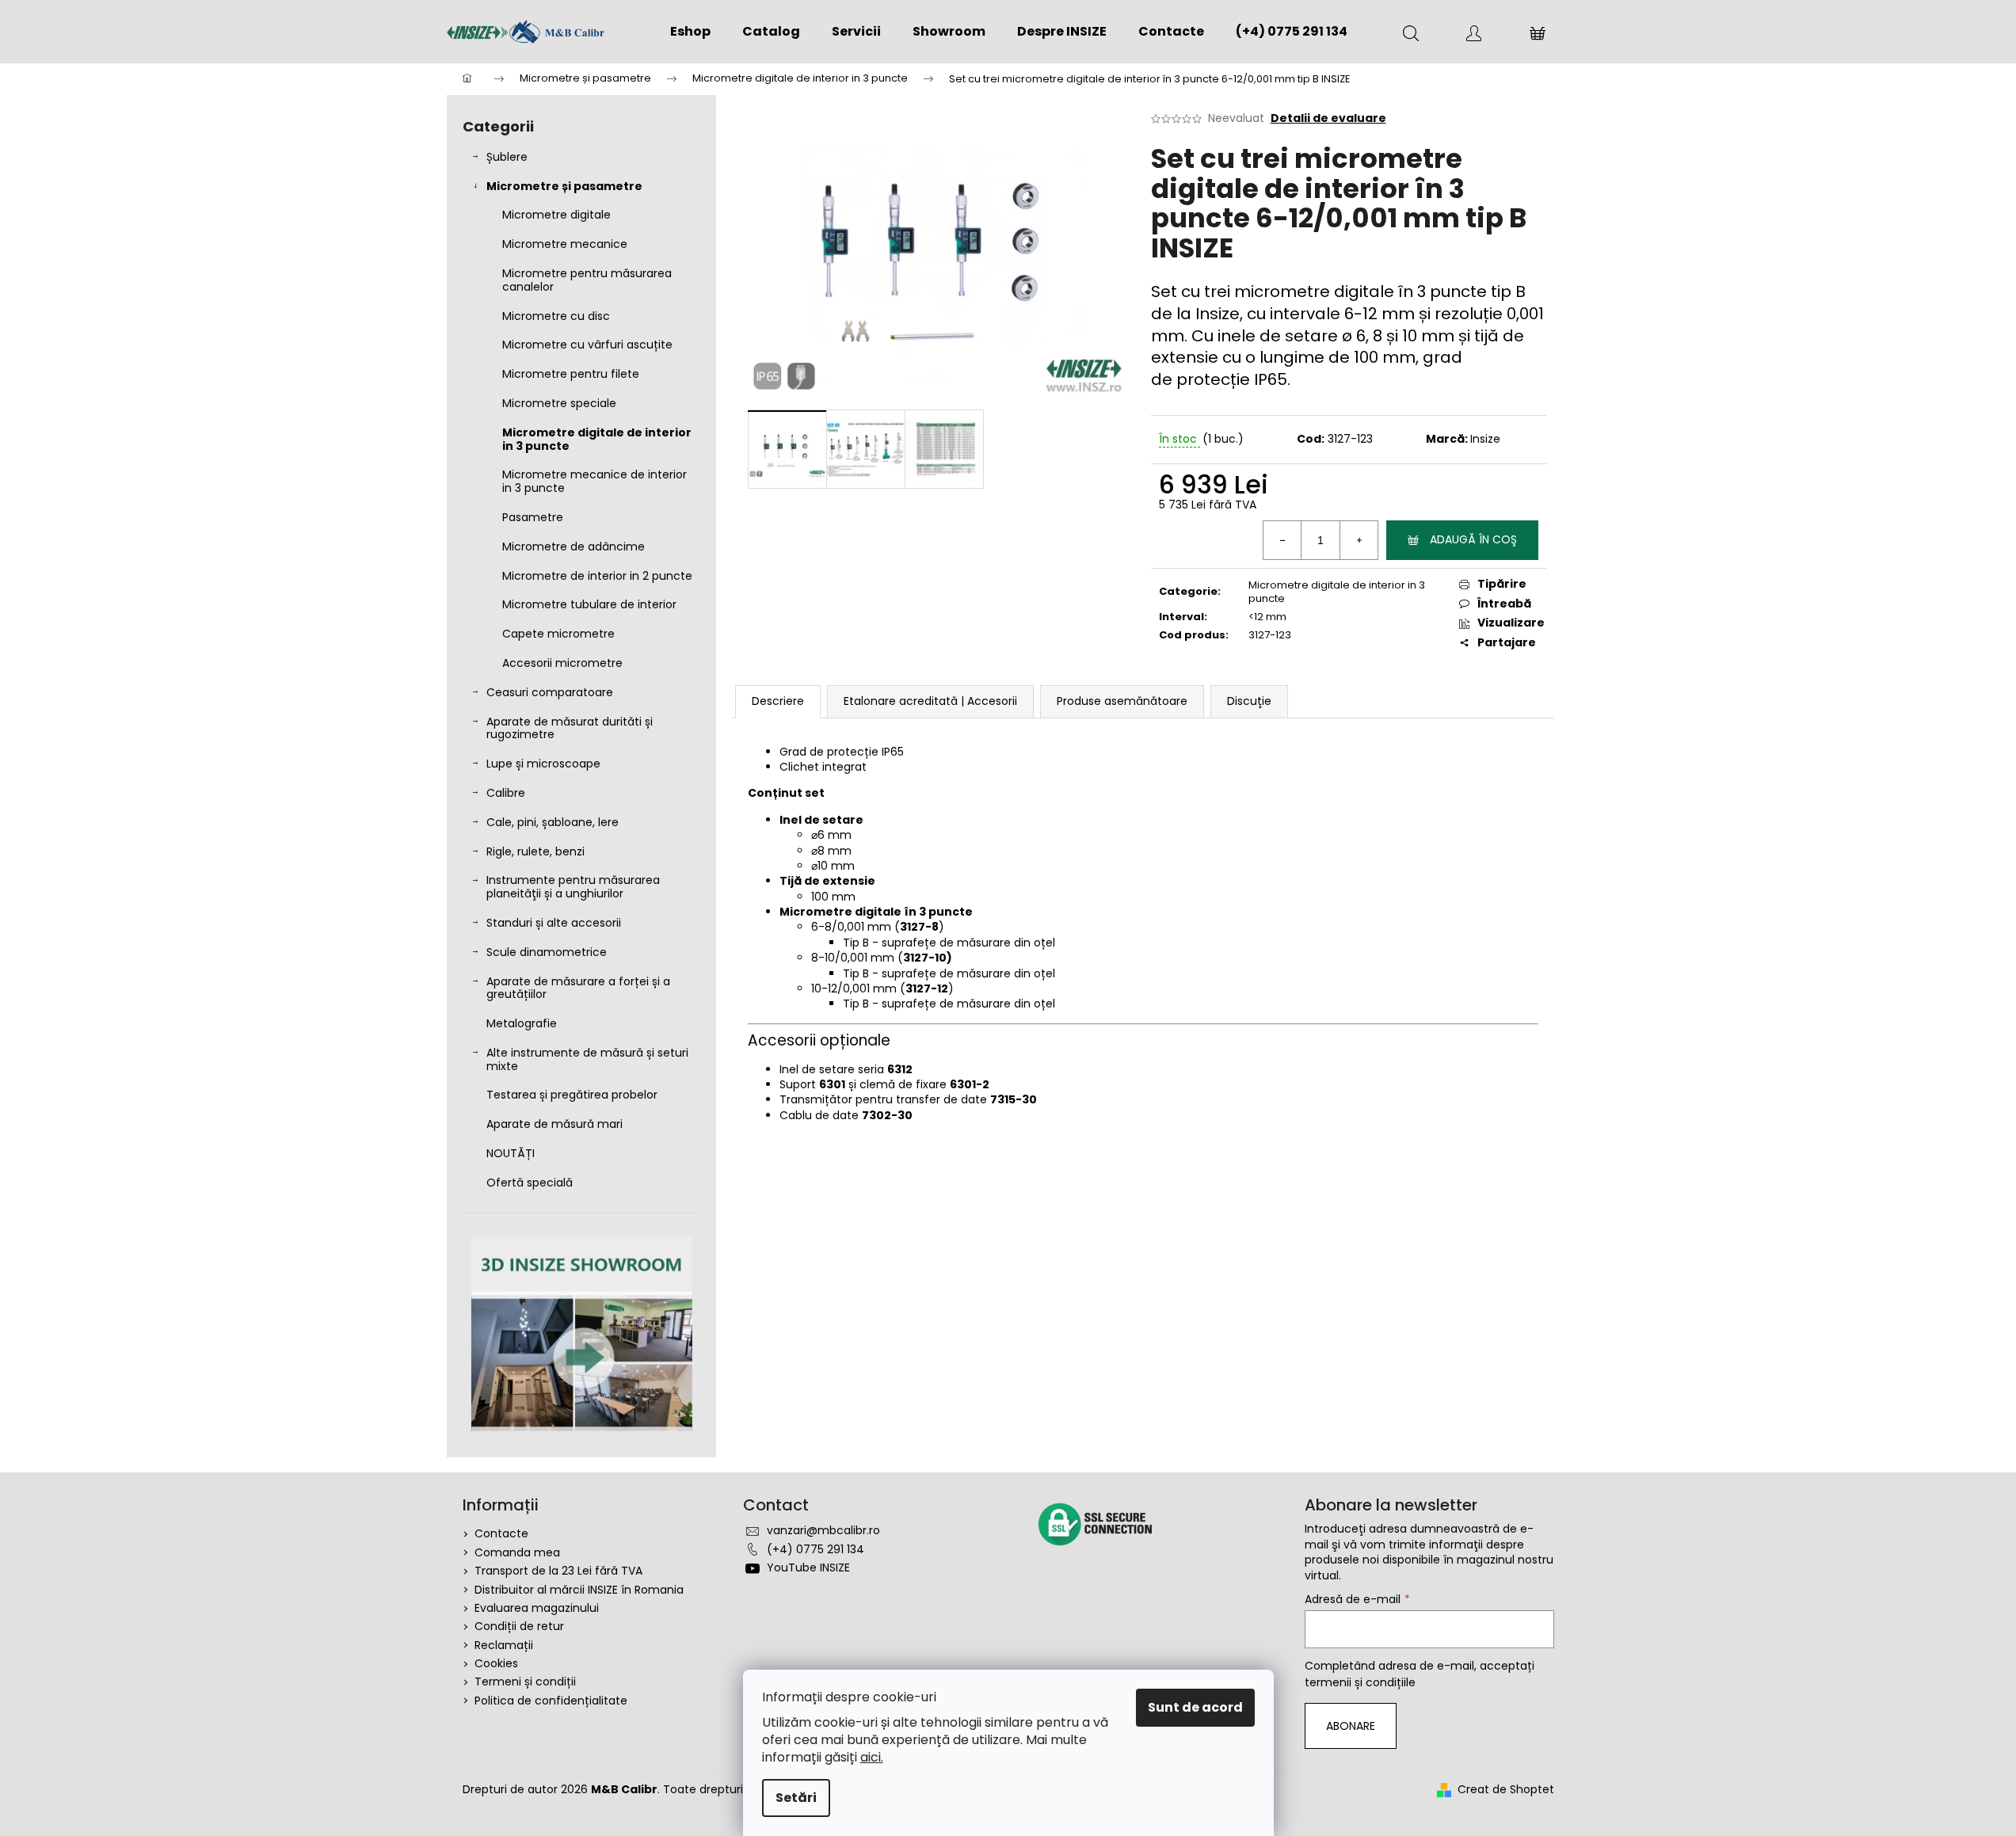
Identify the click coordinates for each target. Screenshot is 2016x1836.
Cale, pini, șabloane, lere (553, 822)
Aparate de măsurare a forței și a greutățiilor (578, 988)
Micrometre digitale (556, 215)
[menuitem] (690, 32)
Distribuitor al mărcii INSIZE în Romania (579, 1590)
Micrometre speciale (559, 403)
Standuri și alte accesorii (554, 923)
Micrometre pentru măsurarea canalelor (587, 280)
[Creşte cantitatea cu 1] (1359, 540)
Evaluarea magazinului (537, 1608)
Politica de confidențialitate (551, 1701)
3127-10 (925, 958)
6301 (832, 1084)
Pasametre (533, 517)
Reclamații (504, 1645)
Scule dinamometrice (547, 952)
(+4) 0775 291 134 (816, 1549)
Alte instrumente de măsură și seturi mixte (587, 1059)
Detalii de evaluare (1328, 118)
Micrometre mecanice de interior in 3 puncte (595, 481)
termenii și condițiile (1360, 1682)
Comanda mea (517, 1552)
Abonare (1351, 1726)
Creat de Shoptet (1506, 1790)
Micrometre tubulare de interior (589, 604)
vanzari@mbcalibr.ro (823, 1530)
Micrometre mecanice (565, 244)
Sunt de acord (1195, 1707)
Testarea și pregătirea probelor (572, 1095)
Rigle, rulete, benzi (535, 851)
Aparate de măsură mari (554, 1124)
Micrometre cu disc (556, 316)
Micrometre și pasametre (564, 186)
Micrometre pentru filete (571, 374)
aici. (872, 1757)
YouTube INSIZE (808, 1567)
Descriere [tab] (778, 701)
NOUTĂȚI (511, 1153)
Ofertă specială (530, 1183)
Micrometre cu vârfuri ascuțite (587, 345)
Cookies (496, 1663)
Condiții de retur (519, 1626)
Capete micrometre (558, 634)
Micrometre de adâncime (574, 547)
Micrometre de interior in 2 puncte (597, 576)
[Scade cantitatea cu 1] (1282, 540)
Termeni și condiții (525, 1682)
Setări (796, 1798)
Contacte (501, 1533)
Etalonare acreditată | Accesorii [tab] (930, 701)
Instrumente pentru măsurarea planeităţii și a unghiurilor (573, 887)
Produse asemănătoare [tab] (1122, 701)
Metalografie (522, 1023)
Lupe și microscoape (543, 764)
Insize (1485, 439)
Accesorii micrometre (562, 663)
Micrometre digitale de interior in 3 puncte (597, 439)
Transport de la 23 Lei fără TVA (558, 1571)
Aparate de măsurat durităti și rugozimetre (570, 728)
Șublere (507, 157)
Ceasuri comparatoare (550, 692)
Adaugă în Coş (1473, 539)
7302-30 (887, 1115)
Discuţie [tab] (1249, 701)
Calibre (506, 793)
